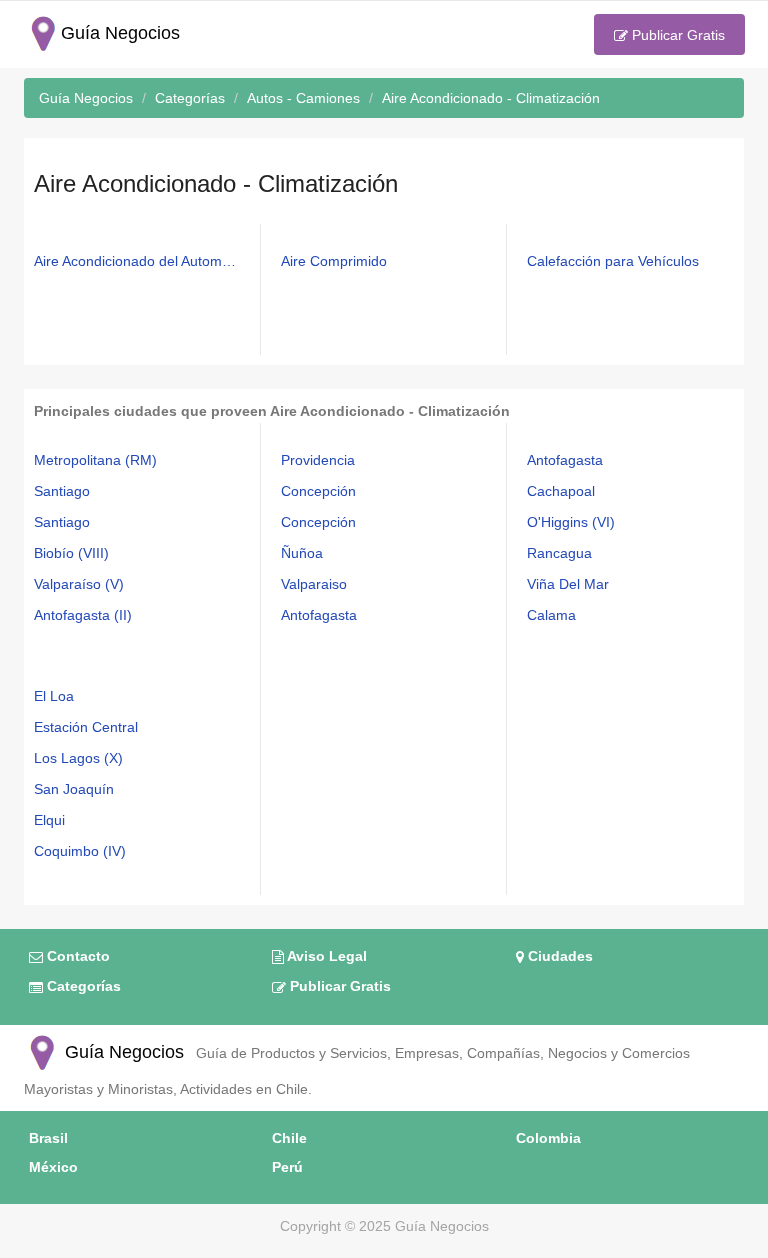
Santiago (62, 491)
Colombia (548, 1138)
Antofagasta (319, 615)
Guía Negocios (122, 1052)
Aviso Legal (325, 956)
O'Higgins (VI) (571, 522)
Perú (287, 1167)
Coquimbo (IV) (80, 851)
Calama (551, 615)
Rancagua (559, 553)
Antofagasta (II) (83, 615)
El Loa (54, 696)
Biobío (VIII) (71, 553)
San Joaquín (74, 789)
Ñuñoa (302, 553)
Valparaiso (314, 584)
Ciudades (558, 956)
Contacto (76, 956)
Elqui (49, 820)
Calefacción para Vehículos (613, 261)
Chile (289, 1138)
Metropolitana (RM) (95, 460)
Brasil (48, 1138)
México (53, 1167)
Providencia (318, 460)
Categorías (82, 986)
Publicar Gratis (676, 35)
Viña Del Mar (568, 584)
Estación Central (86, 727)
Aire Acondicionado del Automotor (137, 261)
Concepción (318, 491)
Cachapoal (561, 491)
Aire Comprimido (334, 261)
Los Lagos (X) (78, 758)
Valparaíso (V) (79, 584)
